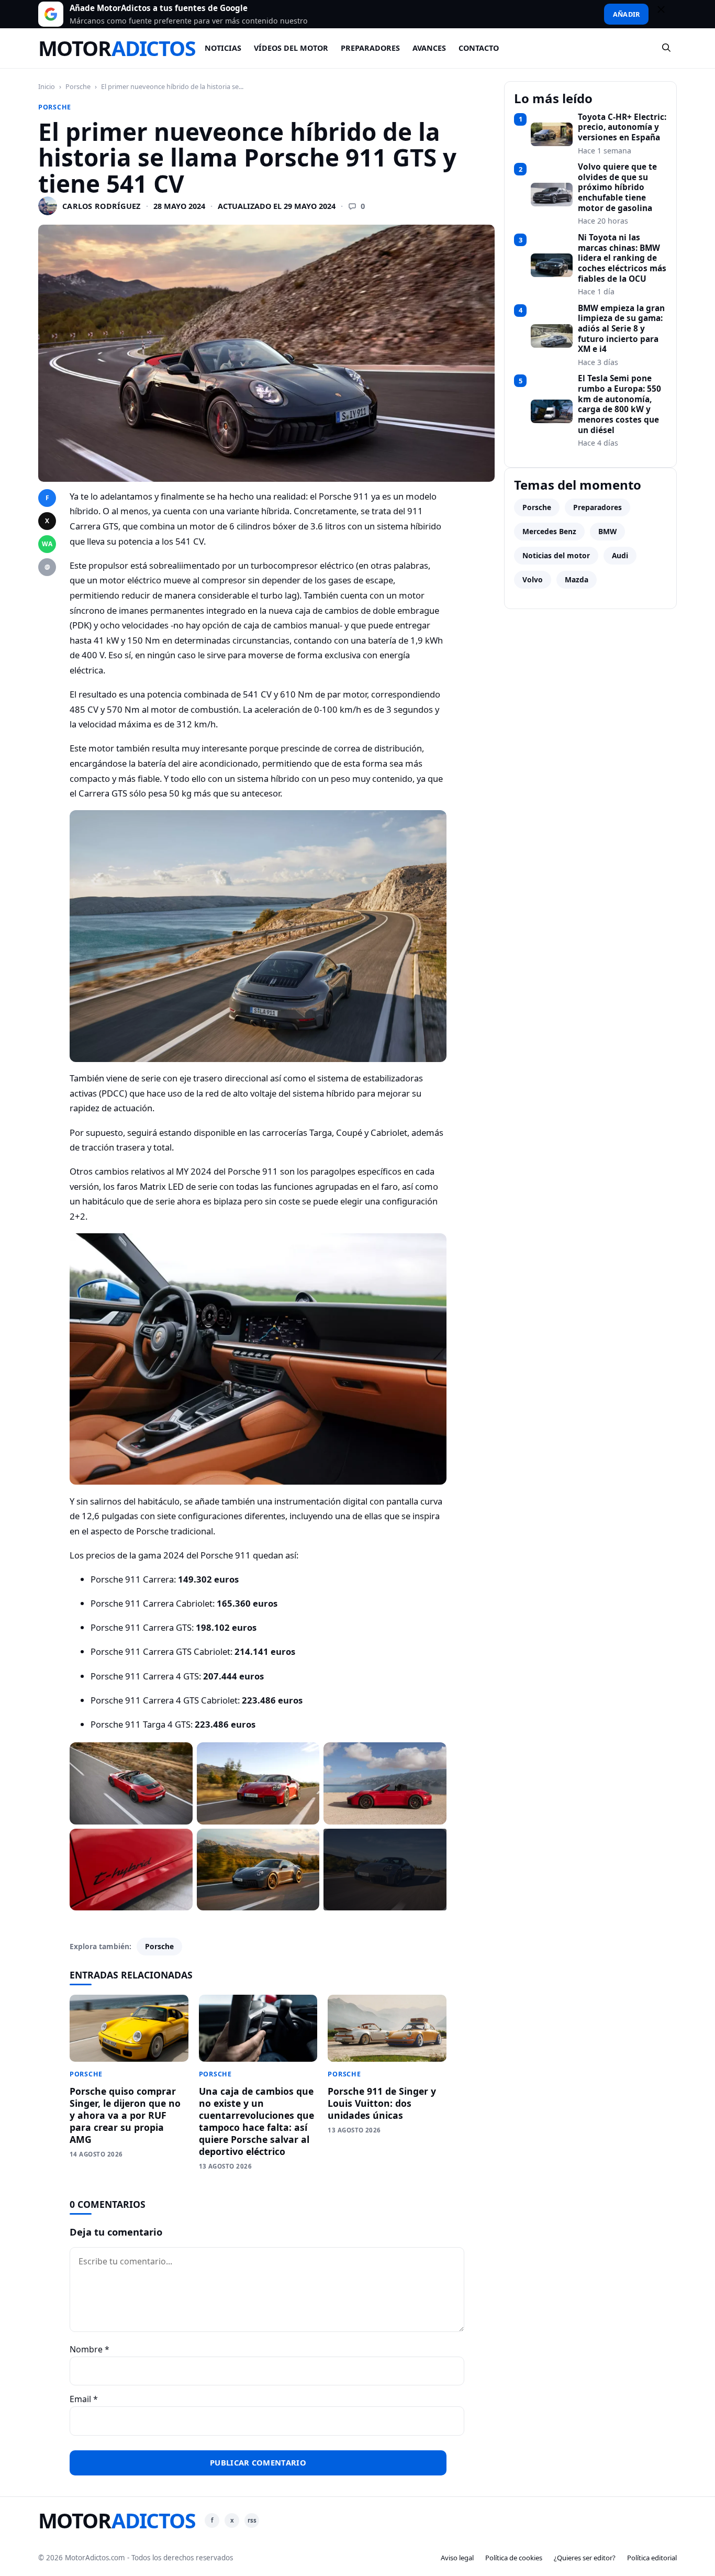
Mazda (577, 579)
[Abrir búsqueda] (667, 48)
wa (47, 544)
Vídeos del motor (291, 48)
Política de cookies (514, 2558)
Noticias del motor (556, 555)
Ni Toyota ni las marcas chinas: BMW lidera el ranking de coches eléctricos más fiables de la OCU (622, 258)
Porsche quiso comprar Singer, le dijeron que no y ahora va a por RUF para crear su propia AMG (125, 2115)
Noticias (223, 48)
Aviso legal (457, 2558)
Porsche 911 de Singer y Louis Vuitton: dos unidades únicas (382, 2103)
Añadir (626, 14)
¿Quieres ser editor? (585, 2558)
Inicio (47, 86)
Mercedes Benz (549, 531)
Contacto (479, 48)
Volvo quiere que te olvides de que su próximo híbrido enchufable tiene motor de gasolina (617, 187)
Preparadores (370, 48)
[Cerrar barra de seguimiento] (666, 14)
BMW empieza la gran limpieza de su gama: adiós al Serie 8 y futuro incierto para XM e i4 (621, 329)
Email (84, 2399)
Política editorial (652, 2558)
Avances (429, 48)
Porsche (78, 86)
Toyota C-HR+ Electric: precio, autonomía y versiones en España (622, 128)
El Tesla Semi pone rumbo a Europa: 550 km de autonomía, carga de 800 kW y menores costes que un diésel (619, 404)
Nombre (90, 2349)
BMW (607, 531)
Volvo (533, 579)
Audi (620, 555)
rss (252, 2520)
